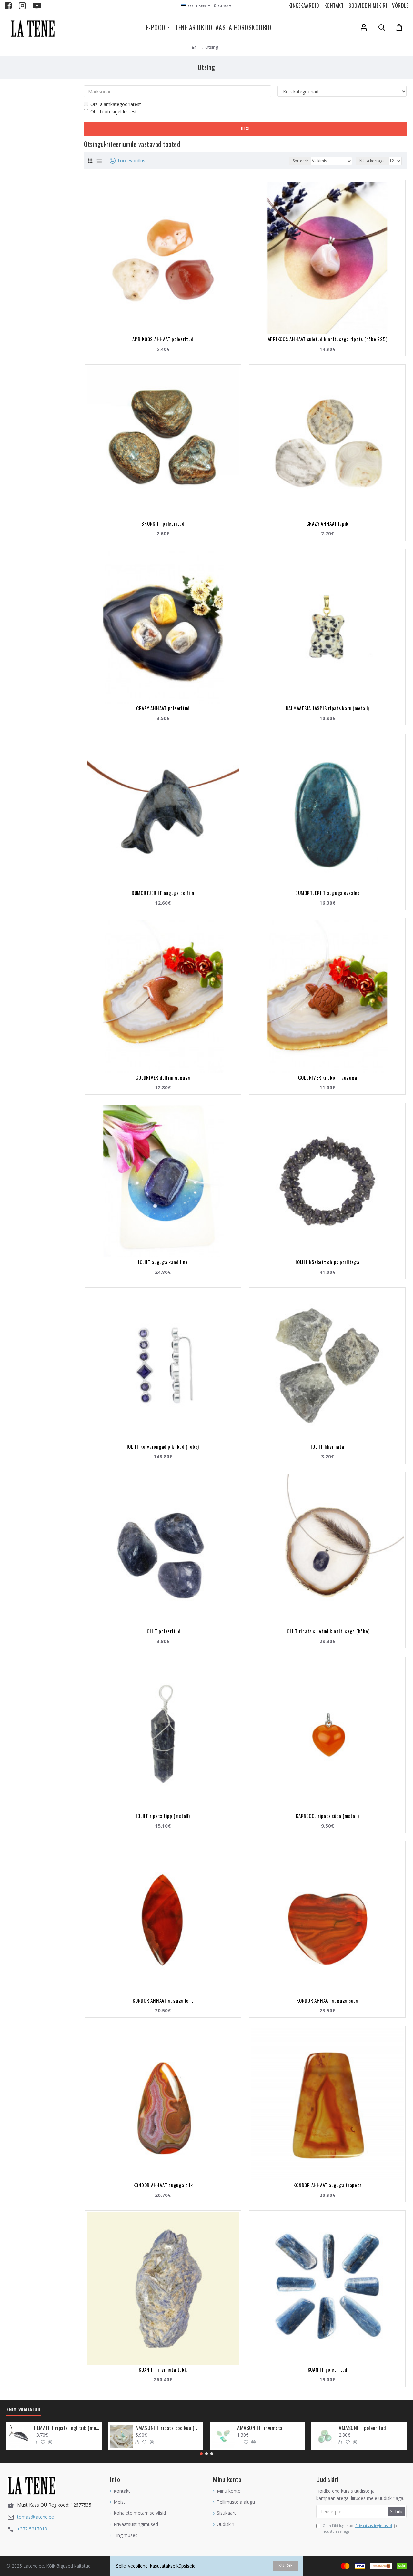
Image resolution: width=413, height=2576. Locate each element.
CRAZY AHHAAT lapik (328, 523)
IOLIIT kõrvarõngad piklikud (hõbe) (163, 1446)
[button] (201, 2454)
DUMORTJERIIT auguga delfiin (163, 893)
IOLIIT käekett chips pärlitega (327, 1262)
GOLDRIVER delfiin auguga (163, 1077)
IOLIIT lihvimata (327, 1446)
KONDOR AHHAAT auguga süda (327, 2000)
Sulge (286, 2565)
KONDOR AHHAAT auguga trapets (327, 2185)
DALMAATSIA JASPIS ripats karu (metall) (328, 708)
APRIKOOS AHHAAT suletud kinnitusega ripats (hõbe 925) (328, 339)
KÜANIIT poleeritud (328, 2369)
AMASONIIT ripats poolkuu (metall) (168, 2428)
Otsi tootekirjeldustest (114, 112)
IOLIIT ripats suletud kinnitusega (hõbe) (327, 1631)
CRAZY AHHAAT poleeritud (163, 708)
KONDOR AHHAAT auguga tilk (163, 2185)
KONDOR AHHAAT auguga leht (163, 2000)
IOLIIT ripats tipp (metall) (163, 1816)
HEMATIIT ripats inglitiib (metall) (67, 2428)
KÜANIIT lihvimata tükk (163, 2369)
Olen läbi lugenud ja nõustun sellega (360, 2528)
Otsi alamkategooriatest (116, 104)
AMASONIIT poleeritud (362, 2428)
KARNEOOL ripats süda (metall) (327, 1816)
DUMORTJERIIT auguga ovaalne (327, 893)
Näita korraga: (373, 161)
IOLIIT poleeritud (163, 1631)
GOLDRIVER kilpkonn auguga (328, 1077)
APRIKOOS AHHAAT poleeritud (163, 339)
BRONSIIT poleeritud (163, 523)
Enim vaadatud (24, 2409)
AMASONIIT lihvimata (260, 2428)
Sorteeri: (300, 161)
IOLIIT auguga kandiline (163, 1262)
